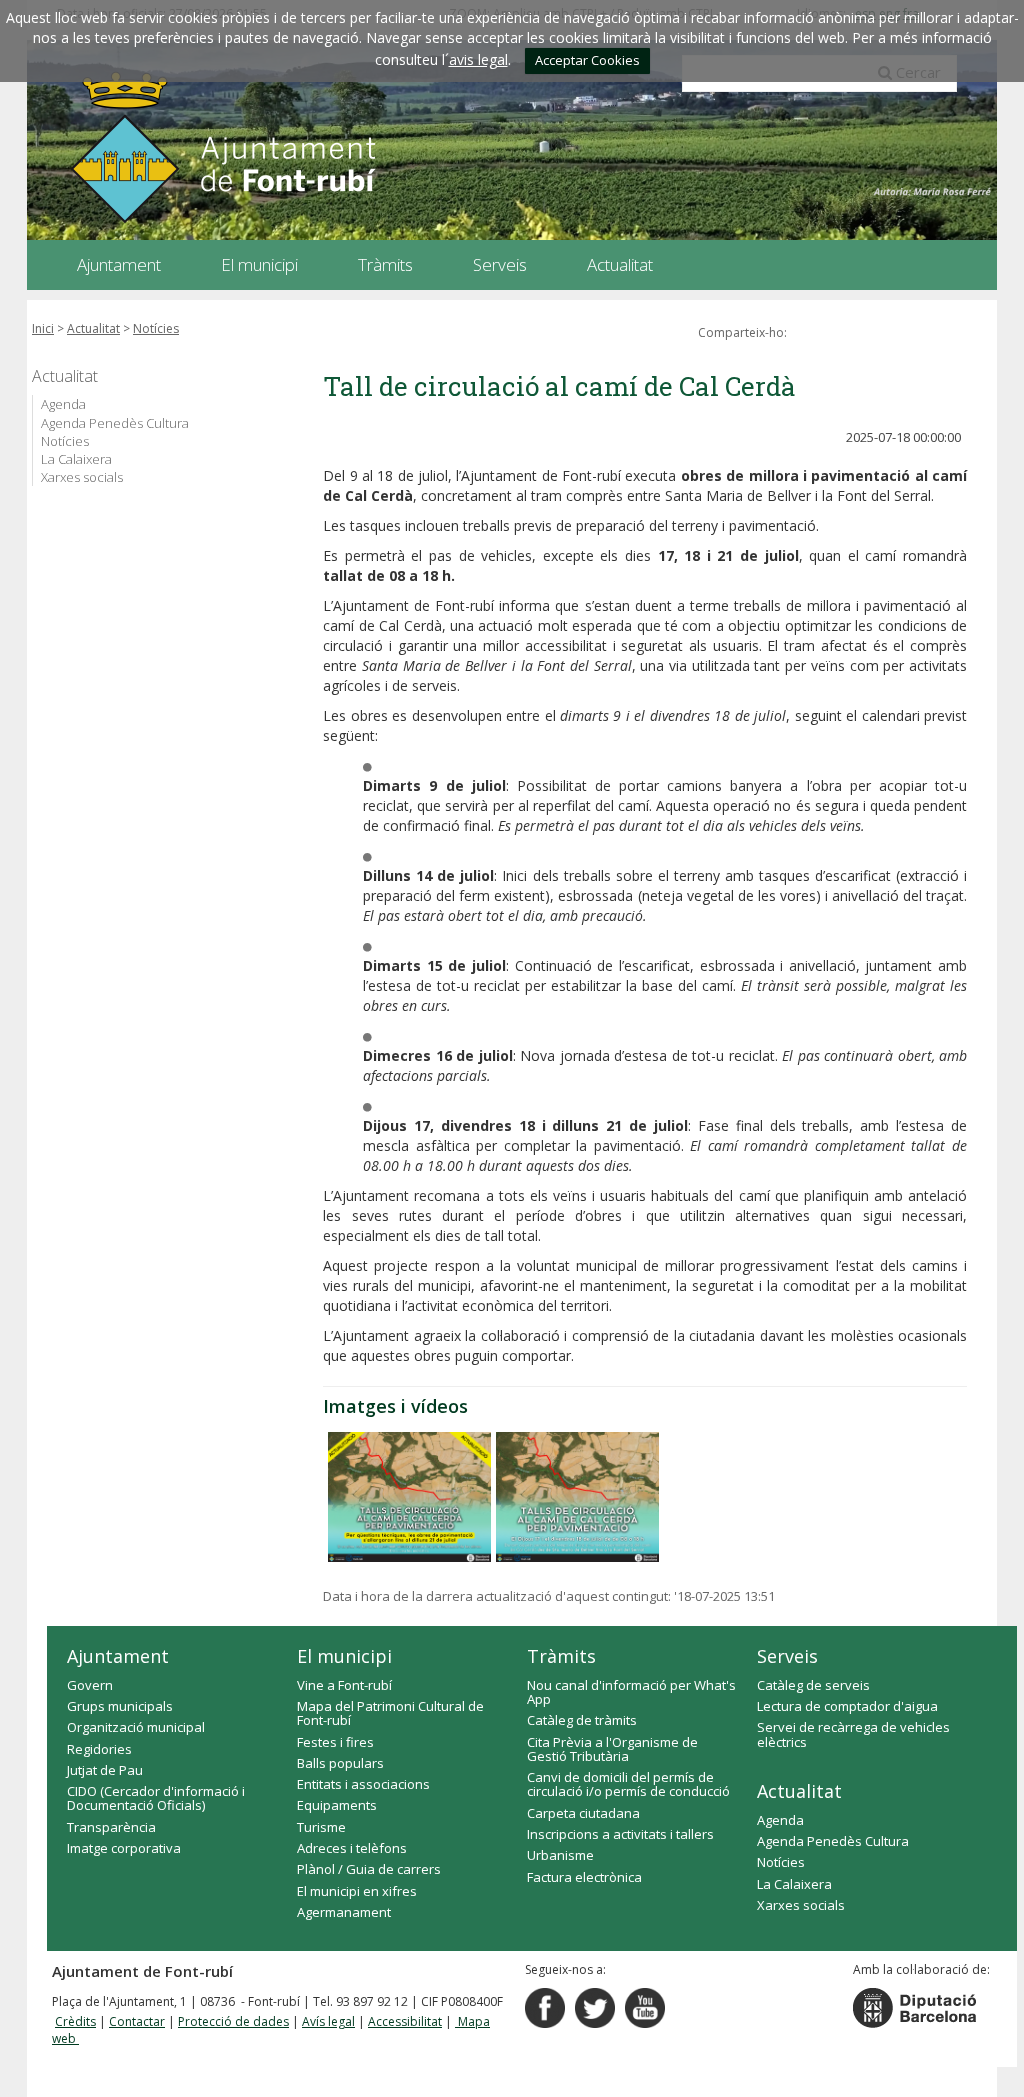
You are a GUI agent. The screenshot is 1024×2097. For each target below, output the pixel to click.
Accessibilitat (405, 2021)
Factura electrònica (584, 1877)
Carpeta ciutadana (583, 1813)
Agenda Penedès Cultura (115, 423)
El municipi (344, 1656)
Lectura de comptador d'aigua (847, 1706)
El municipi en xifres (357, 1891)
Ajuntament (118, 1656)
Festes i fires (335, 1742)
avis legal (478, 59)
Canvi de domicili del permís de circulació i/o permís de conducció (628, 1784)
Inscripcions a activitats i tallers (620, 1834)
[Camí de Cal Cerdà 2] (409, 1497)
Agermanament (344, 1912)
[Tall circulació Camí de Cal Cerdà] (577, 1497)
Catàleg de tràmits (582, 1720)
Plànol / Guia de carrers (369, 1869)
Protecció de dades (233, 2021)
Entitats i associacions (363, 1784)
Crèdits (75, 2021)
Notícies (156, 328)
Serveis (787, 1656)
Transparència (111, 1827)
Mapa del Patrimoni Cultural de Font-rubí (390, 1713)
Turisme (321, 1827)
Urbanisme (560, 1855)
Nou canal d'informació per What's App (631, 1692)
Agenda (63, 404)
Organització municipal (136, 1727)
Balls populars (340, 1763)
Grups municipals (120, 1706)
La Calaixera (76, 459)
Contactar (137, 2021)
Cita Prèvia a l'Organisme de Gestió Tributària (612, 1749)
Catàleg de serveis (813, 1685)
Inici (43, 328)
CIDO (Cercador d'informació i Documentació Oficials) (156, 1798)
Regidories (99, 1749)
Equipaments (337, 1805)
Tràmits (561, 1656)
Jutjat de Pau (105, 1770)
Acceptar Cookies (587, 60)
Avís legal (328, 2021)
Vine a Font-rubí (344, 1685)
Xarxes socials (82, 477)
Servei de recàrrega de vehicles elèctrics (853, 1734)
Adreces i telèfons (352, 1848)
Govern (90, 1685)
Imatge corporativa (124, 1848)
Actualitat (93, 328)
